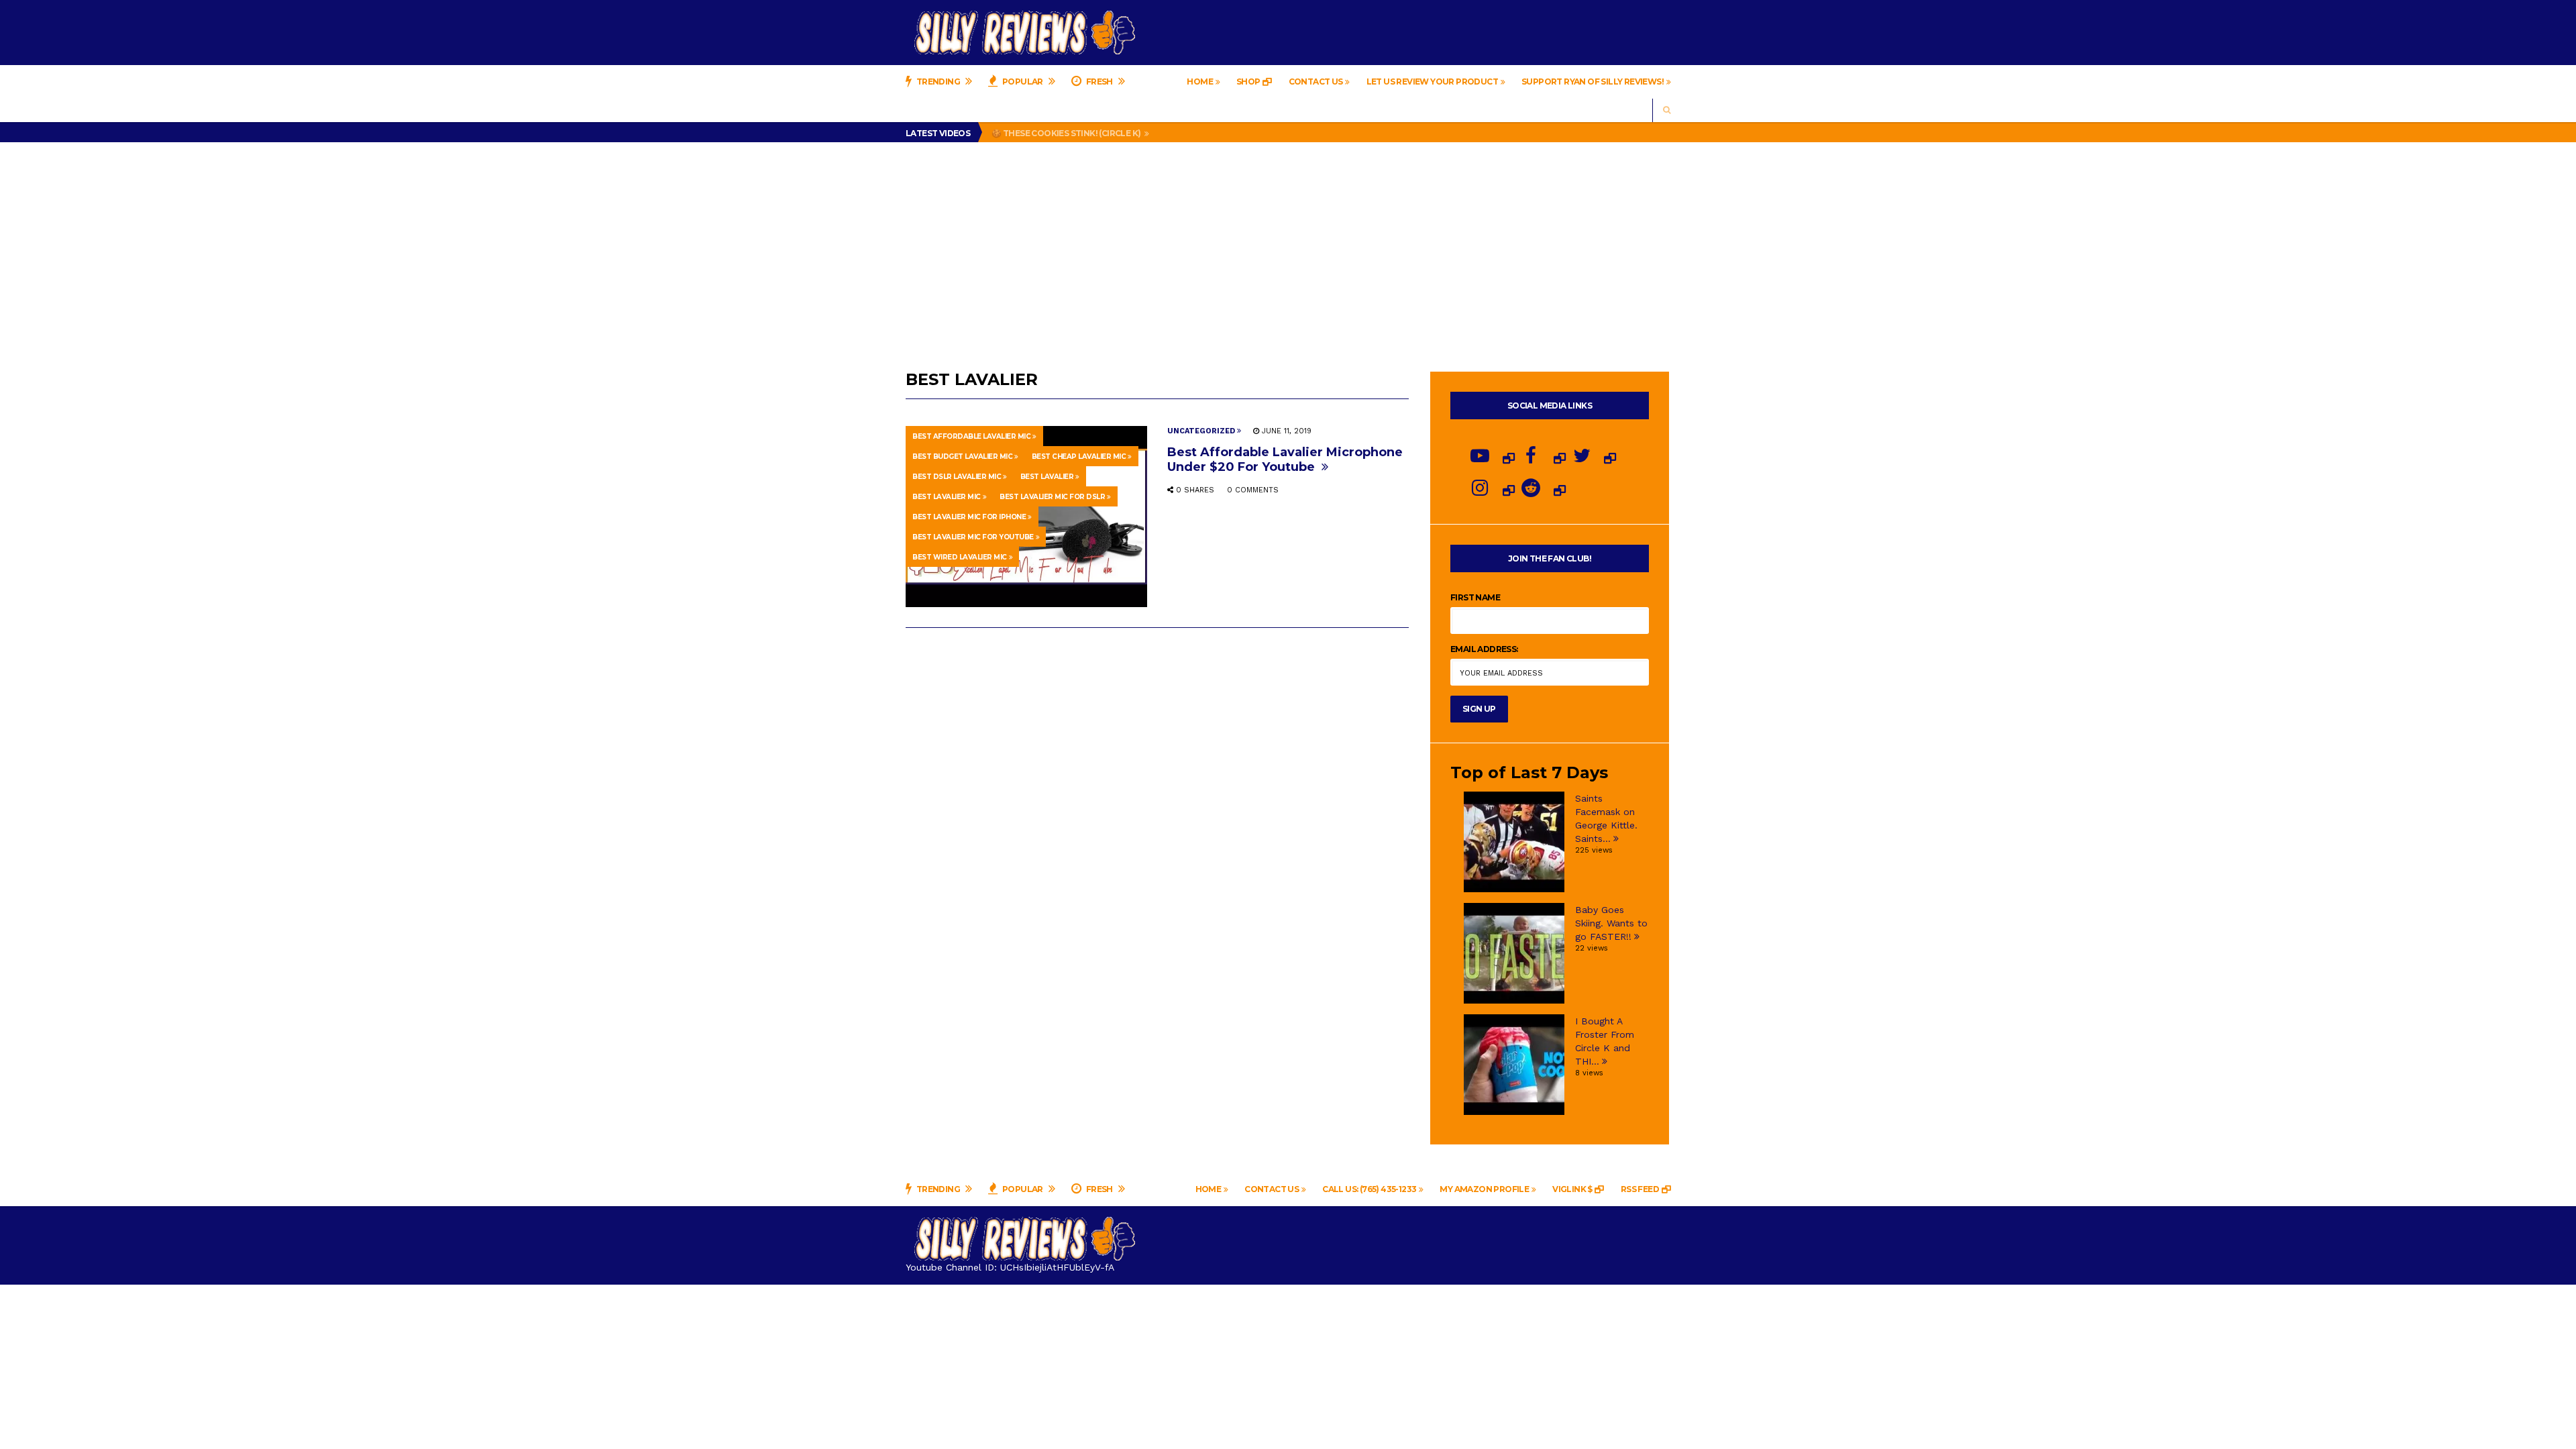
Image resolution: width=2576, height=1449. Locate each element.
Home (1200, 82)
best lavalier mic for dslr (1052, 497)
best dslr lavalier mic (957, 477)
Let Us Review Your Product (1432, 82)
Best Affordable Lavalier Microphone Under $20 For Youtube (1285, 460)
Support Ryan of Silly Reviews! (1593, 82)
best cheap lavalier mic (1079, 457)
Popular (1023, 82)
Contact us (1316, 82)
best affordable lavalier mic (971, 436)
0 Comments (1253, 490)
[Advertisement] (1288, 243)
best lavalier (1047, 477)
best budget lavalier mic (962, 457)
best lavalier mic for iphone (969, 517)
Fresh (1099, 82)
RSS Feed (1640, 1189)
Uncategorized (1201, 431)
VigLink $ (1572, 1189)
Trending (938, 82)
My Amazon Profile (1484, 1189)
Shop (1248, 82)
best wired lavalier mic (960, 557)
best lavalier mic (947, 497)
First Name (1475, 597)
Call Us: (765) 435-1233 (1369, 1189)
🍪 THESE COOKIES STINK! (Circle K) (1067, 133)
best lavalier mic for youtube (973, 537)
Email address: (1484, 649)
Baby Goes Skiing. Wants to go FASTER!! (1611, 923)
